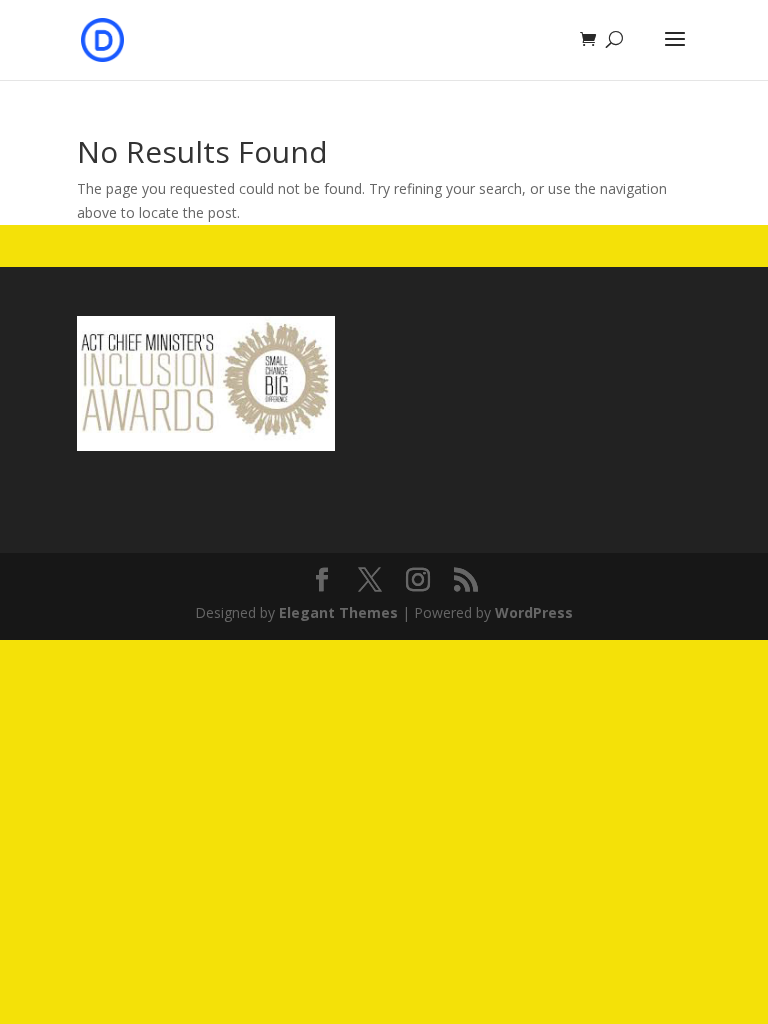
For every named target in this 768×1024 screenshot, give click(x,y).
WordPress (534, 612)
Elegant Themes (338, 612)
